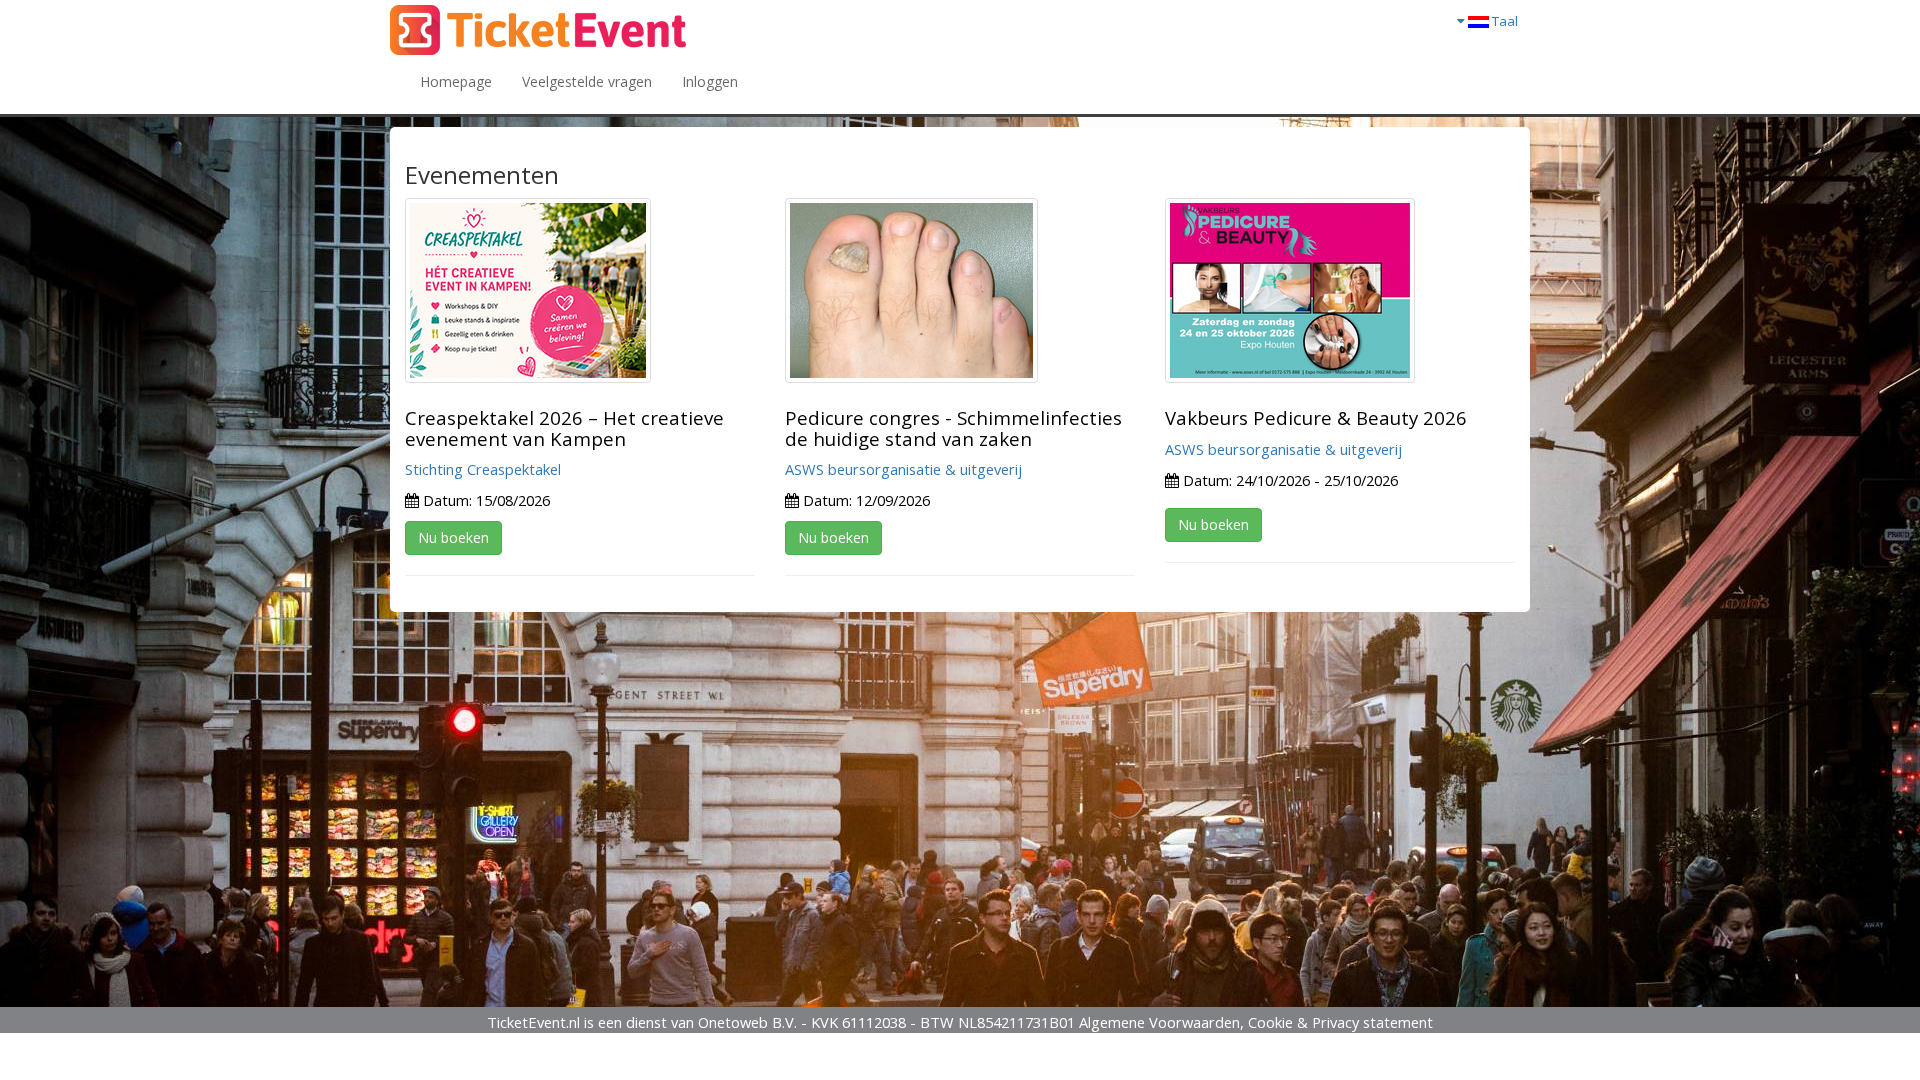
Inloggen (710, 81)
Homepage (456, 81)
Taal (1503, 21)
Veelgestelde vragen (587, 81)
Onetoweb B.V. (747, 1022)
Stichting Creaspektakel (483, 469)
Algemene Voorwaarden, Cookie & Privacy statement (1256, 1022)
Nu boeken (453, 537)
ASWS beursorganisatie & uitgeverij (903, 469)
